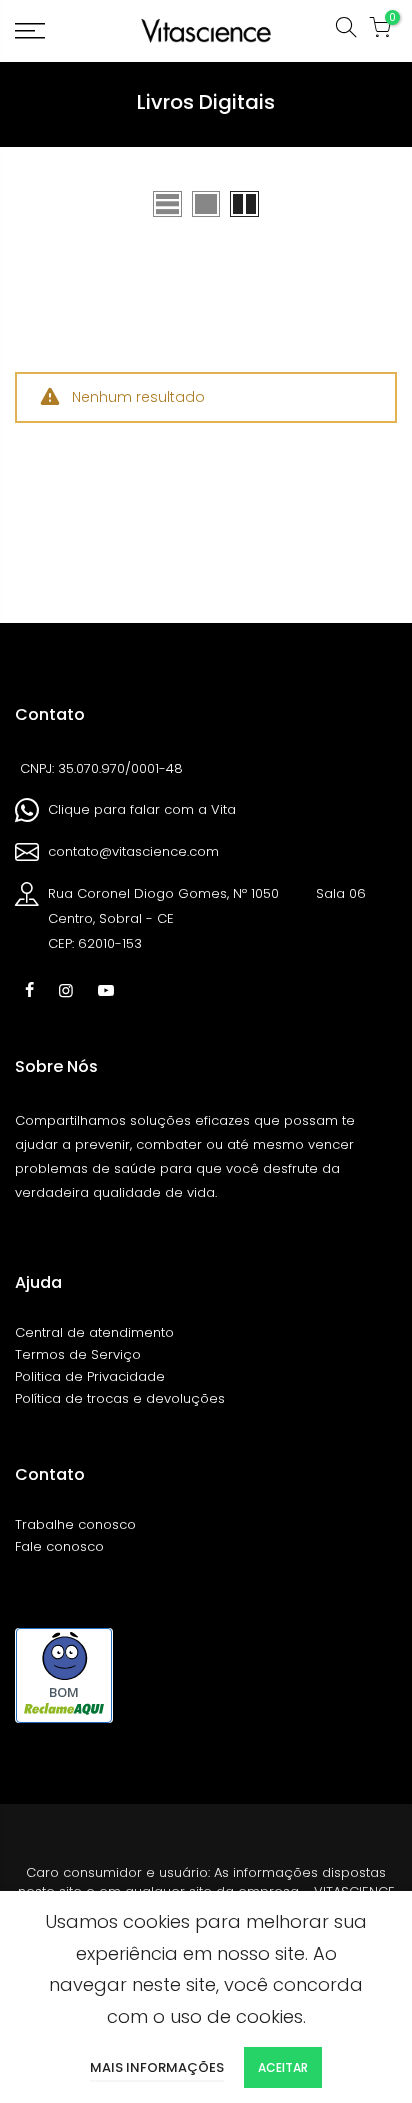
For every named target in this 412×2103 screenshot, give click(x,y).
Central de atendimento (94, 1332)
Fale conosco (59, 1546)
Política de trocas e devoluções (120, 1398)
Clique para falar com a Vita (142, 809)
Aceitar (283, 2067)
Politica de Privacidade (90, 1376)
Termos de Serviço (78, 1354)
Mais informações (157, 2067)
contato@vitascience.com (133, 851)
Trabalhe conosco (75, 1524)
